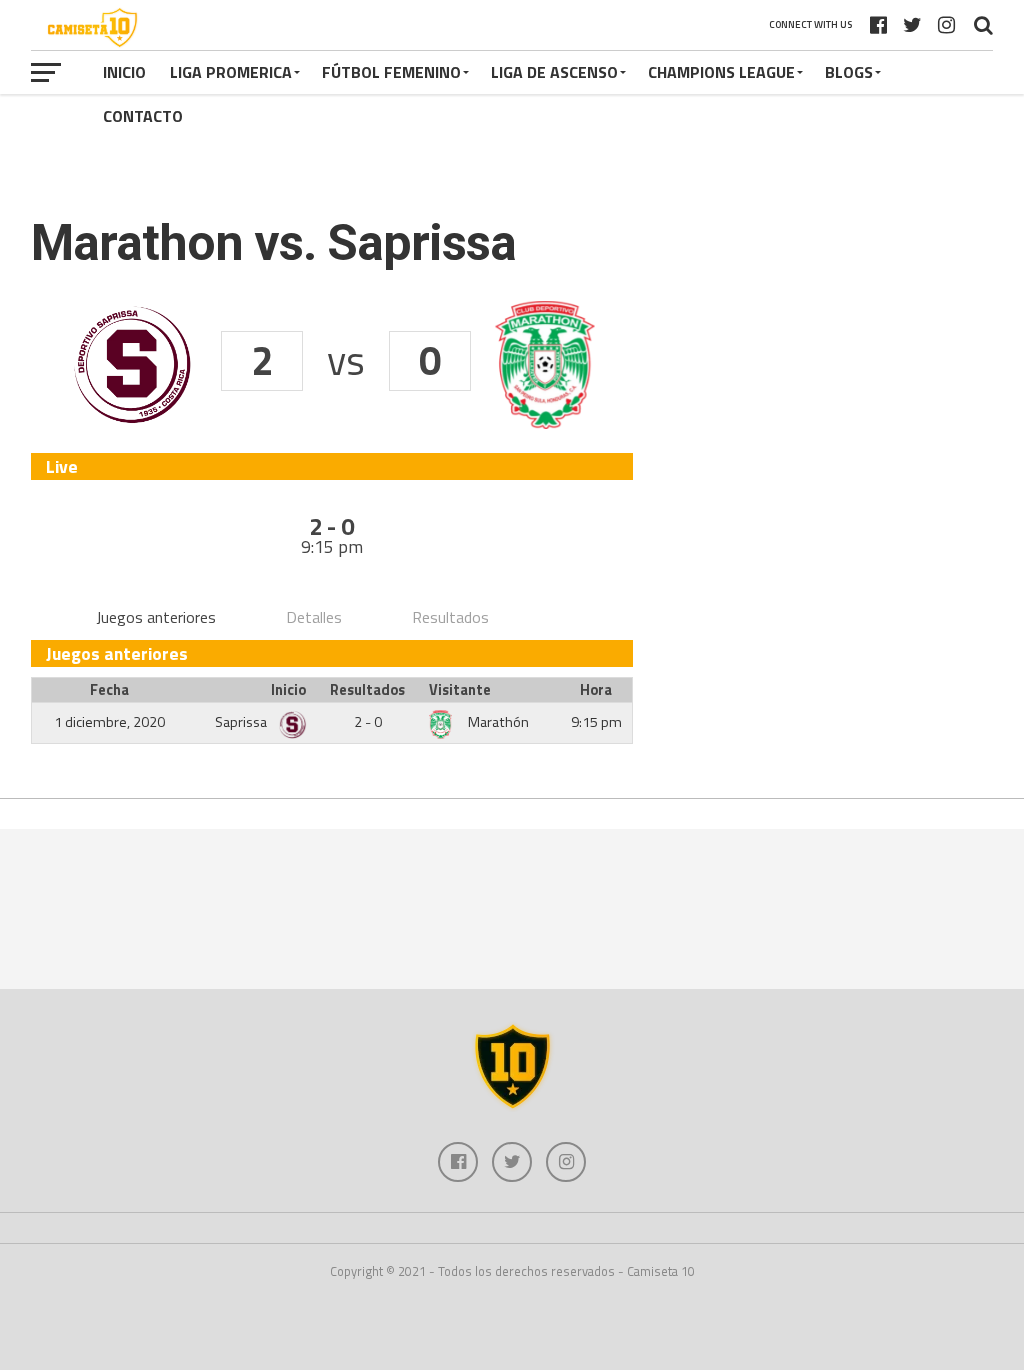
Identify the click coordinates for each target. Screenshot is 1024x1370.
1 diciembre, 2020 (109, 722)
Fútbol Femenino (391, 72)
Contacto (143, 116)
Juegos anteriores (156, 617)
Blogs (849, 72)
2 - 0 (368, 722)
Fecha (109, 690)
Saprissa (242, 722)
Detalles (314, 617)
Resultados (450, 617)
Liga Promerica (231, 72)
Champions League (721, 72)
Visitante (460, 690)
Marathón (498, 722)
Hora (596, 690)
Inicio (124, 72)
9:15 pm (596, 722)
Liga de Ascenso (554, 72)
